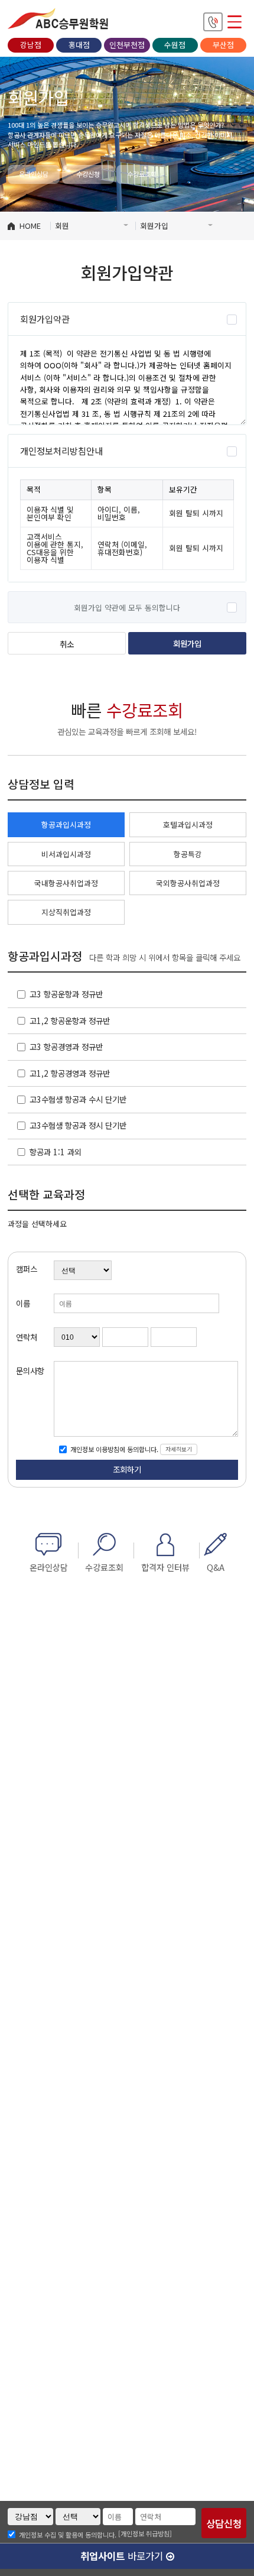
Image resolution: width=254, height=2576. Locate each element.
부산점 (223, 45)
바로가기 (123, 2556)
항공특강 (188, 854)
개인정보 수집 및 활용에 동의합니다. (68, 2534)
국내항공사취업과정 (66, 883)
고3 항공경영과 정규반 (66, 1046)
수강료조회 (142, 174)
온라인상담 (34, 174)
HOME (30, 226)
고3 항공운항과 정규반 (66, 994)
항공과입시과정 (66, 824)
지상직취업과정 (66, 912)
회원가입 (187, 643)
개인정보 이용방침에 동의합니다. (113, 1449)
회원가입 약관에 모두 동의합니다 (127, 607)
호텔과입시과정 (188, 824)
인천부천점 (127, 45)
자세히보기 (179, 1449)
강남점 (31, 45)
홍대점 (79, 45)
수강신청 (88, 174)
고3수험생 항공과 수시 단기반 (78, 1099)
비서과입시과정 (66, 854)
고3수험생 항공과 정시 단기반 (78, 1125)
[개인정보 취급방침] (145, 2533)
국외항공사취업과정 (188, 883)
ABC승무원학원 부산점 (58, 19)
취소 (67, 644)
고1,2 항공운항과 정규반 (70, 1020)
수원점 (175, 45)
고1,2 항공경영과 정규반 (70, 1073)
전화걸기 (213, 22)
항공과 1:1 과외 (56, 1152)
